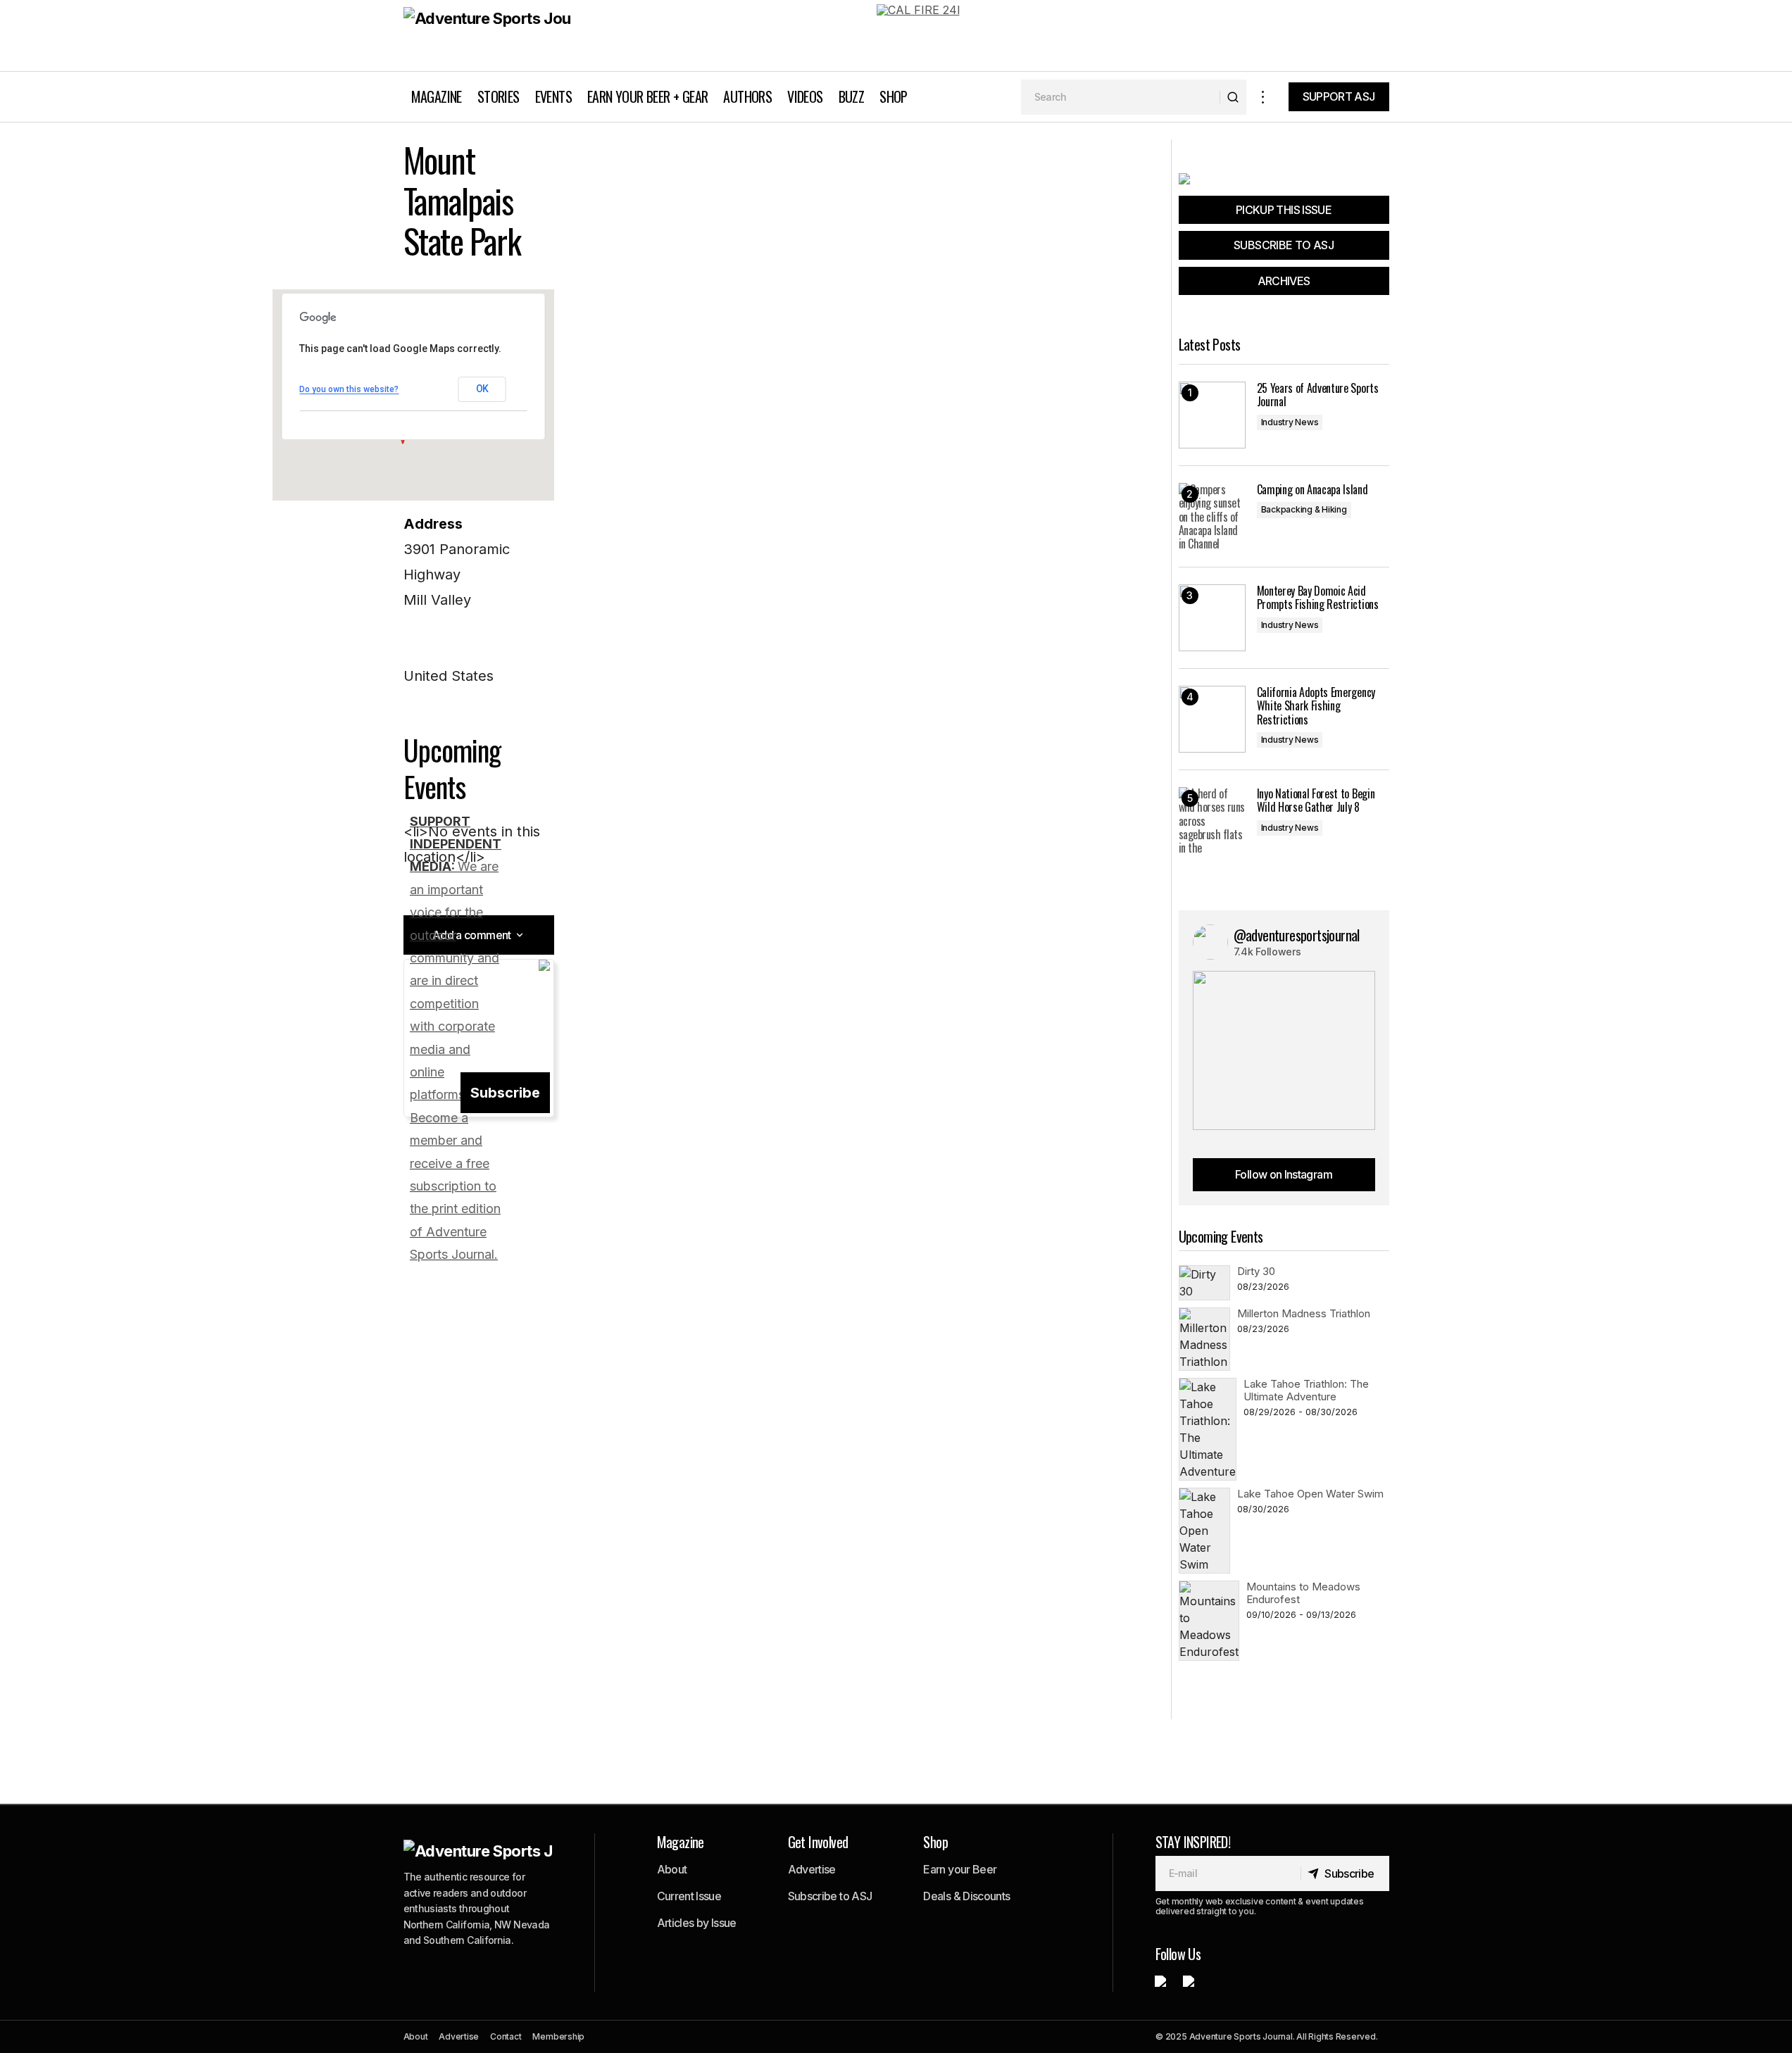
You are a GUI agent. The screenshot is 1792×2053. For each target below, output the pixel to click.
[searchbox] (1121, 97)
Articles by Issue (697, 1923)
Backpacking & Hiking (1304, 509)
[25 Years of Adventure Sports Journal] (1212, 415)
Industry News (1290, 422)
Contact (506, 2036)
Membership (558, 2036)
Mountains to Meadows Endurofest (1303, 1593)
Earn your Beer (960, 1869)
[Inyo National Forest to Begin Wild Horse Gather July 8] (1212, 821)
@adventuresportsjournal (1297, 935)
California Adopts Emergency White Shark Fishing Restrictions (1316, 706)
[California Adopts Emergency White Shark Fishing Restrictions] (1212, 719)
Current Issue (689, 1896)
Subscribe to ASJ (830, 1896)
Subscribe (505, 1093)
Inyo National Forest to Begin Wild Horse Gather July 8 (1316, 801)
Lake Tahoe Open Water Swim (1310, 1494)
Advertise (812, 1869)
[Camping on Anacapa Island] (1212, 516)
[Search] (1233, 97)
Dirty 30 (1256, 1271)
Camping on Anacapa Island (1312, 490)
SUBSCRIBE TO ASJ (1284, 245)
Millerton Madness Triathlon (1304, 1313)
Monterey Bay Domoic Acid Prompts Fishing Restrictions (1318, 598)
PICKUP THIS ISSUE (1284, 210)
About (672, 1869)
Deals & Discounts (966, 1896)
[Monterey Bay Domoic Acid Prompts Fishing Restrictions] (1212, 618)
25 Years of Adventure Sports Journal (1318, 395)
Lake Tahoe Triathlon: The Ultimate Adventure (1306, 1390)
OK (482, 389)
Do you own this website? (349, 389)
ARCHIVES (1284, 281)
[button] (1263, 97)
